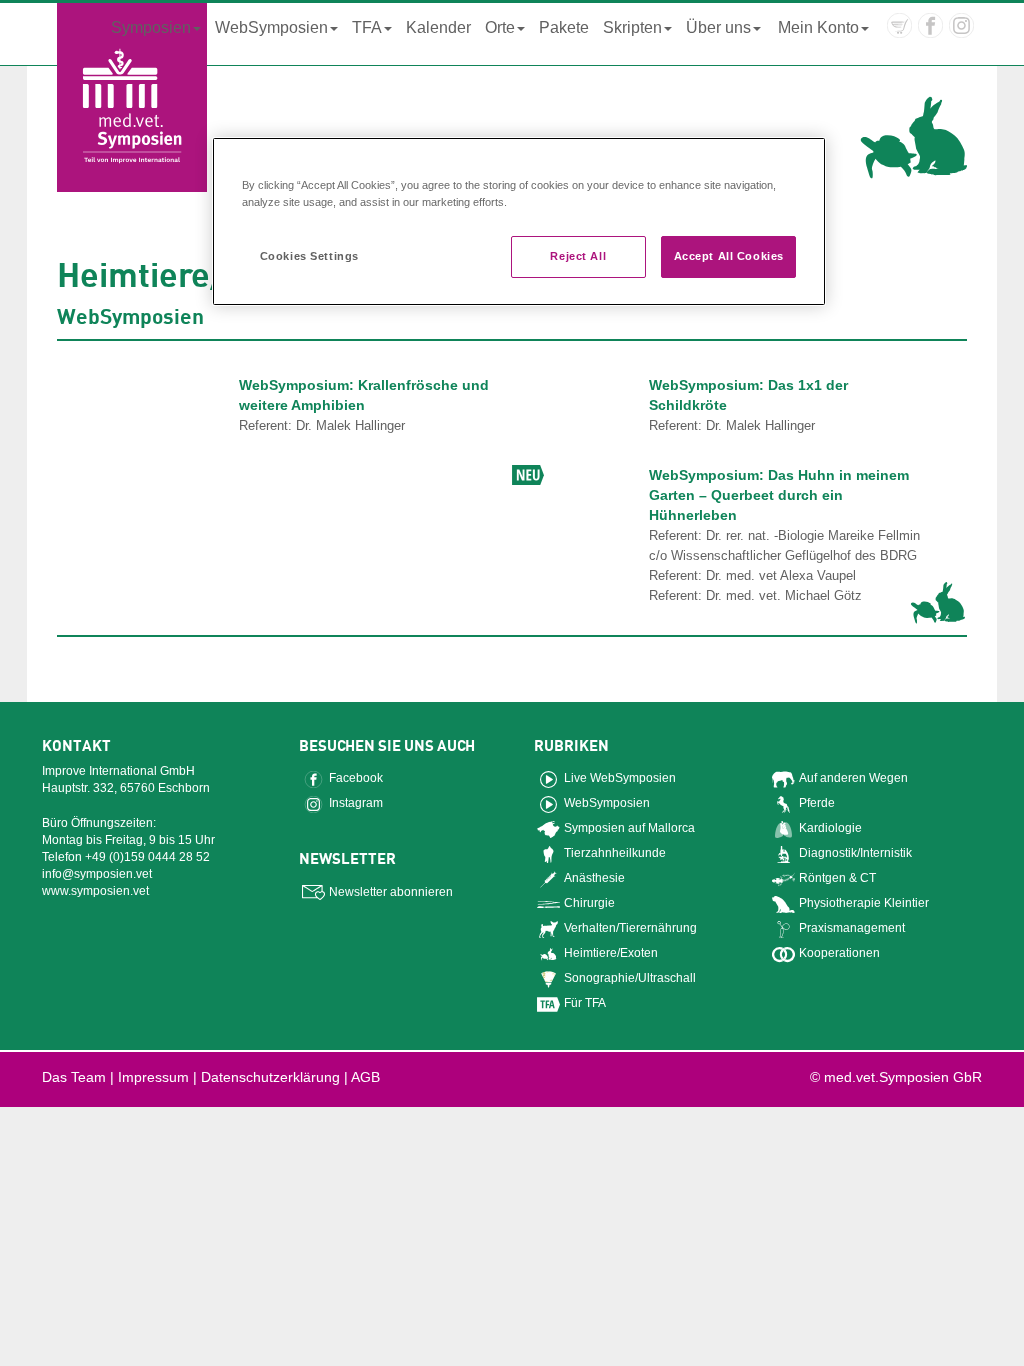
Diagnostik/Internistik (855, 853)
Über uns (718, 27)
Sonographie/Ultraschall (630, 978)
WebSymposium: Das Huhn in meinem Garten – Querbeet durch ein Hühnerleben (779, 495)
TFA (367, 27)
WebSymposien (271, 27)
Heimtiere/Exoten (611, 953)
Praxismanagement (852, 928)
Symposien (151, 27)
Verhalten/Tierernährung (630, 928)
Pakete (564, 27)
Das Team (74, 1077)
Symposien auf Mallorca (629, 828)
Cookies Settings (309, 256)
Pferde (817, 803)
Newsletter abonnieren (391, 892)
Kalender (438, 27)
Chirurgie (589, 903)
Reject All (578, 256)
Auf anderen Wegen (853, 778)
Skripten (632, 27)
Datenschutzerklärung (270, 1077)
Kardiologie (830, 828)
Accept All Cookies (729, 256)
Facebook (356, 778)
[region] (519, 221)
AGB (365, 1077)
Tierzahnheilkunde (615, 853)
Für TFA (585, 1003)
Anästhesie (594, 878)
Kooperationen (839, 953)
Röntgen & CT (837, 878)
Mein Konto (818, 27)
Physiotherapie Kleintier (864, 903)
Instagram (356, 803)
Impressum (153, 1077)
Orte (500, 27)
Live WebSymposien (620, 778)
